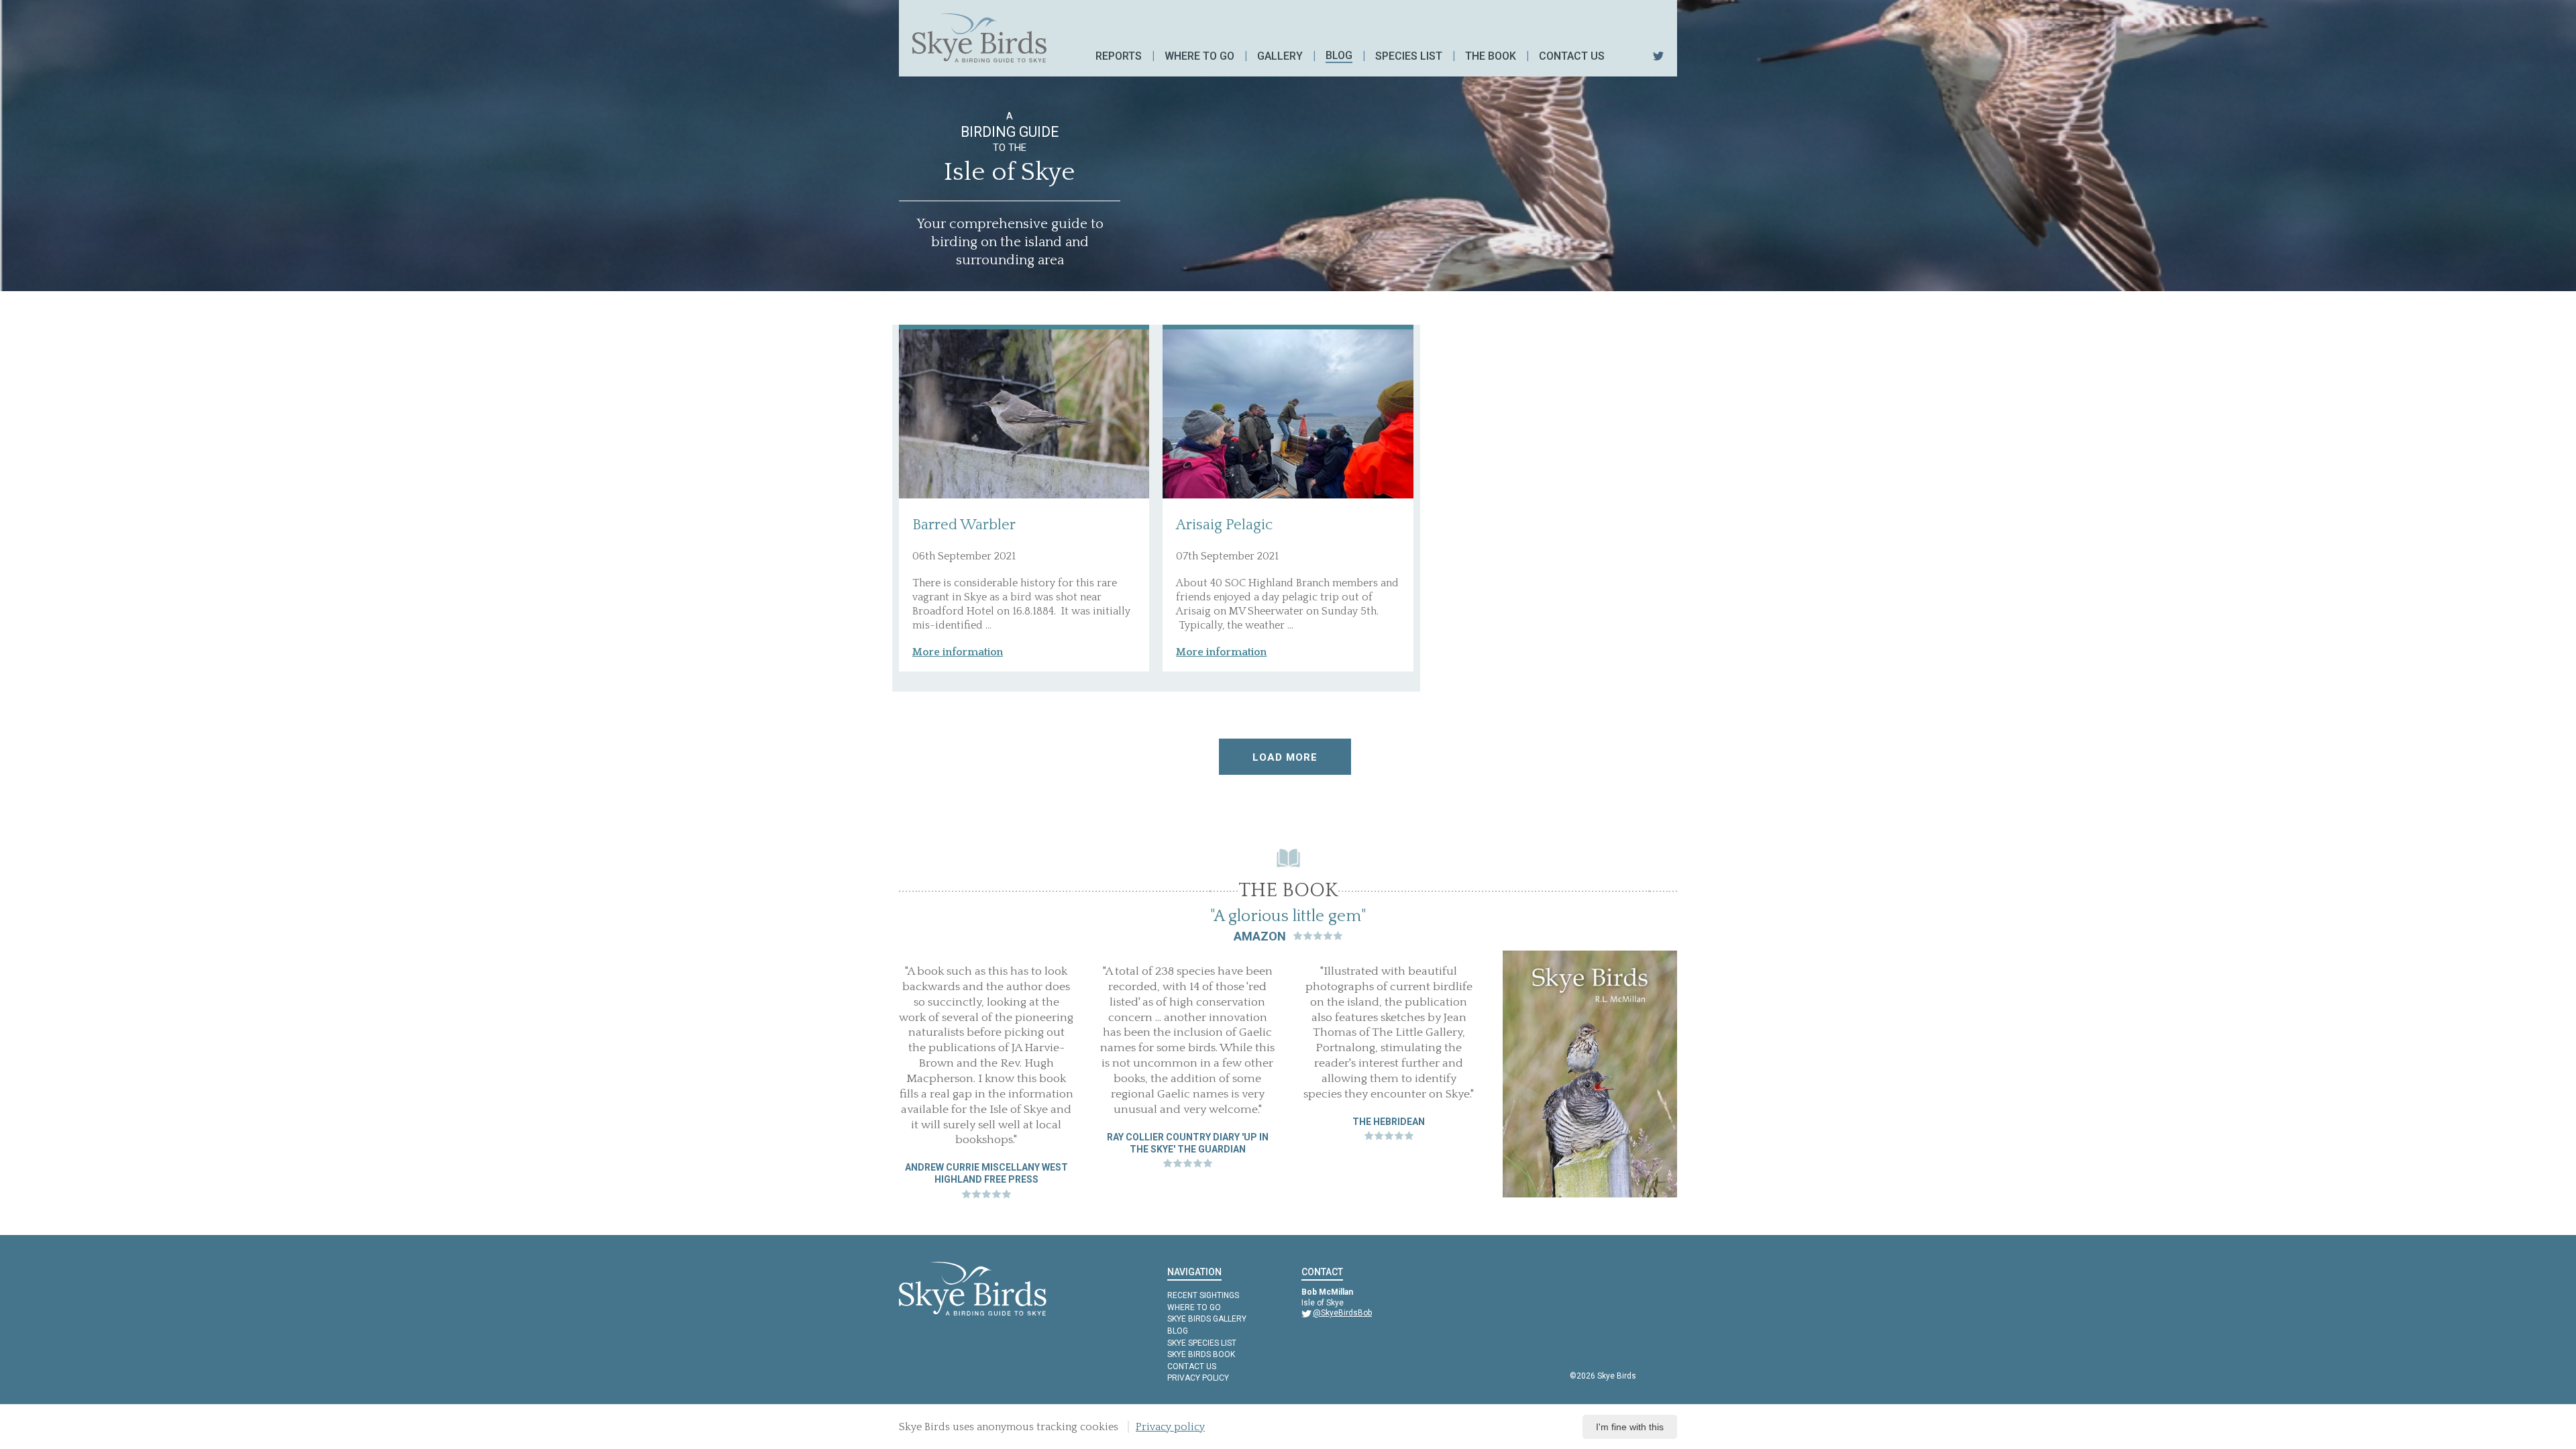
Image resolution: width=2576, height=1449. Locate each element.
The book (1491, 56)
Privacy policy (1198, 1378)
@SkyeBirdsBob (1342, 1313)
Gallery (1280, 56)
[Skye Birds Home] (979, 38)
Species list (1409, 56)
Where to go (1199, 56)
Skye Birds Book (1201, 1354)
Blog (1339, 55)
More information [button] (958, 652)
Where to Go (1194, 1307)
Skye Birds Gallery (1207, 1319)
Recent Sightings (1203, 1295)
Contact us (1572, 56)
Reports (1119, 56)
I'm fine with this (1630, 1427)
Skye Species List (1202, 1343)
